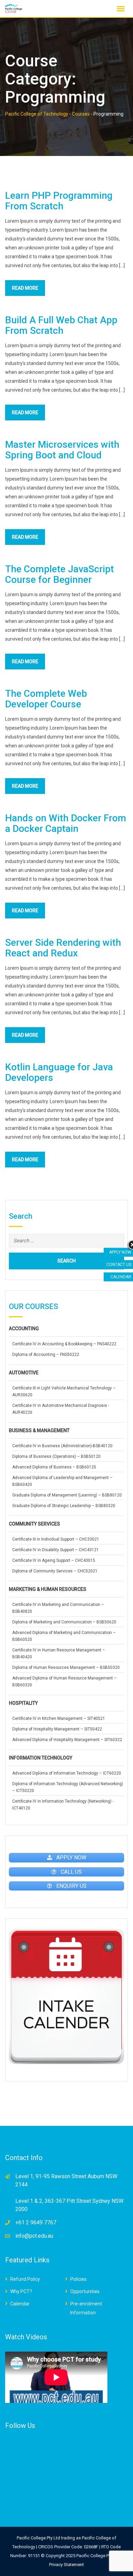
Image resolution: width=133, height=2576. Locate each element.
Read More (25, 288)
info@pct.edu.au (34, 2236)
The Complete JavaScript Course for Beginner (60, 574)
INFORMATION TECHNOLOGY (41, 1758)
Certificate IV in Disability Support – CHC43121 (56, 1550)
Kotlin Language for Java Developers (59, 1072)
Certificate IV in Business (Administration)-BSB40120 (62, 1446)
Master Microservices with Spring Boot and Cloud (62, 450)
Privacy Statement (66, 2565)
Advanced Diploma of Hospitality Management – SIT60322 (67, 1740)
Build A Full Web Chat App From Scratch (61, 325)
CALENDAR (121, 1277)
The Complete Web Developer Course (46, 699)
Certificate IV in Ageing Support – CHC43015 (54, 1560)
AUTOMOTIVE (24, 1373)
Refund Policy (25, 2279)
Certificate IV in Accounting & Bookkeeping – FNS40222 (64, 1344)
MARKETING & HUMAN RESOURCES (48, 1589)
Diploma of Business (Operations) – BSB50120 (56, 1456)
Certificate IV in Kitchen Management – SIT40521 (59, 1718)
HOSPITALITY (23, 1703)
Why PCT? (21, 2291)
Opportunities (85, 2291)
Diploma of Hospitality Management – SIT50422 (57, 1729)
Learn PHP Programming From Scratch (59, 201)
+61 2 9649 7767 (36, 2222)
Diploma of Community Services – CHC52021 (55, 1571)
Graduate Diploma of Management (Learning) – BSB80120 (67, 1495)
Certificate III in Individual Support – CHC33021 (56, 1539)
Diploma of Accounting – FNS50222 (46, 1355)
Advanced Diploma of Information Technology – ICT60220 (67, 1773)
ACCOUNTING (24, 1329)
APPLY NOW (120, 1252)
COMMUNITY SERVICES (34, 1524)
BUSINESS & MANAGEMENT (39, 1430)
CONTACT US (119, 1265)
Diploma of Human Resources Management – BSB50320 (66, 1668)
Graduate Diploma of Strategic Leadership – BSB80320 (64, 1506)
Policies (78, 2279)
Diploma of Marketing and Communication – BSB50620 (64, 1622)
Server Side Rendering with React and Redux (63, 948)
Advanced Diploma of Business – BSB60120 (54, 1467)
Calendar (20, 2304)
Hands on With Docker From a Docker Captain (66, 823)
